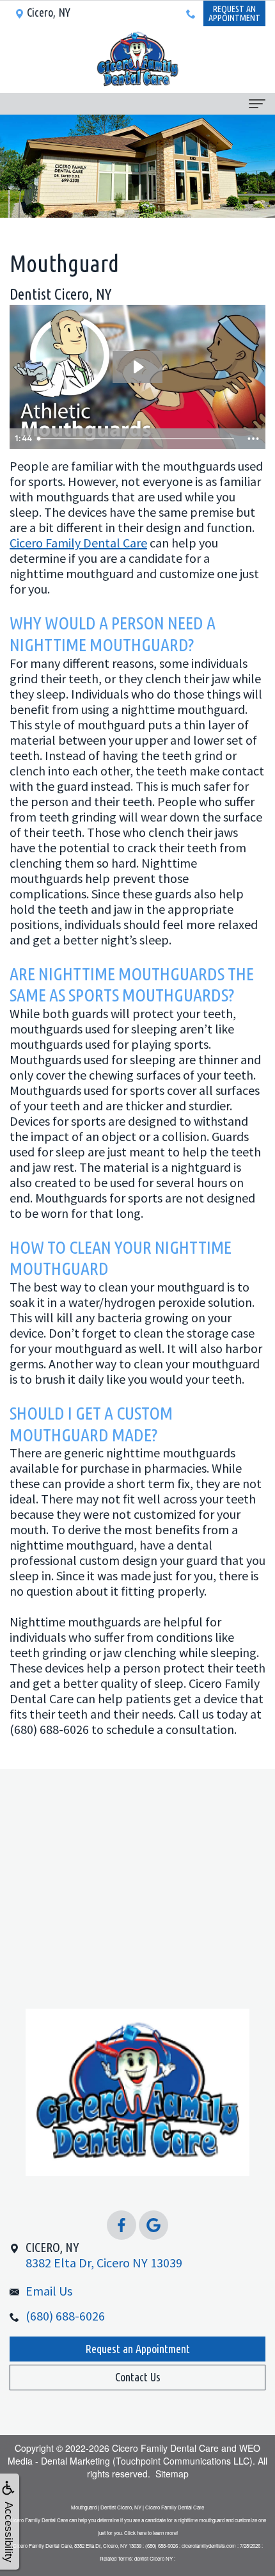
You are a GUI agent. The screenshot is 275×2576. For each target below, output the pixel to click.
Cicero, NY (49, 12)
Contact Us (138, 2377)
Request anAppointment (234, 13)
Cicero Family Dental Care (78, 543)
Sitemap (172, 2474)
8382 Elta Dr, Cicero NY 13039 (104, 2255)
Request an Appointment (137, 2349)
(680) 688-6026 (65, 2316)
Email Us (49, 2291)
